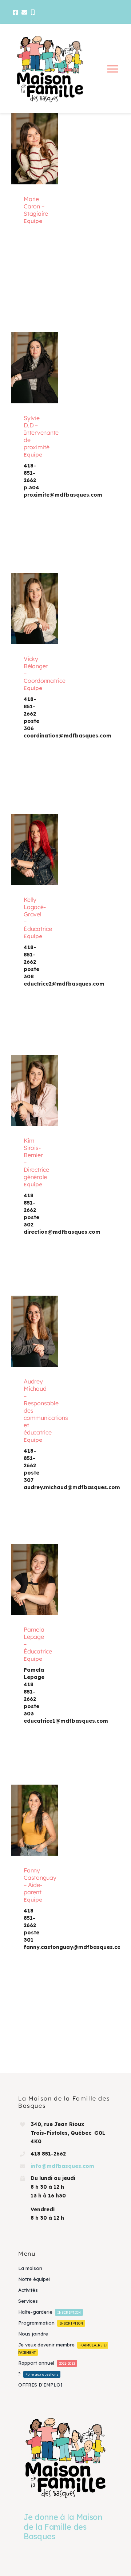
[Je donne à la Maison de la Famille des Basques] (65, 2458)
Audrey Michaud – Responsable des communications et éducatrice (33, 1323)
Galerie (35, 157)
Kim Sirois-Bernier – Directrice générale (33, 1082)
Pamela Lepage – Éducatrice (33, 1571)
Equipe (33, 221)
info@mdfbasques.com (62, 2166)
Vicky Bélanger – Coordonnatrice (33, 601)
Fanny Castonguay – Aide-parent (33, 1812)
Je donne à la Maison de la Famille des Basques (63, 2527)
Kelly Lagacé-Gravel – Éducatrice (33, 841)
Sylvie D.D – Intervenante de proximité (33, 360)
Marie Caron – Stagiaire (33, 141)
